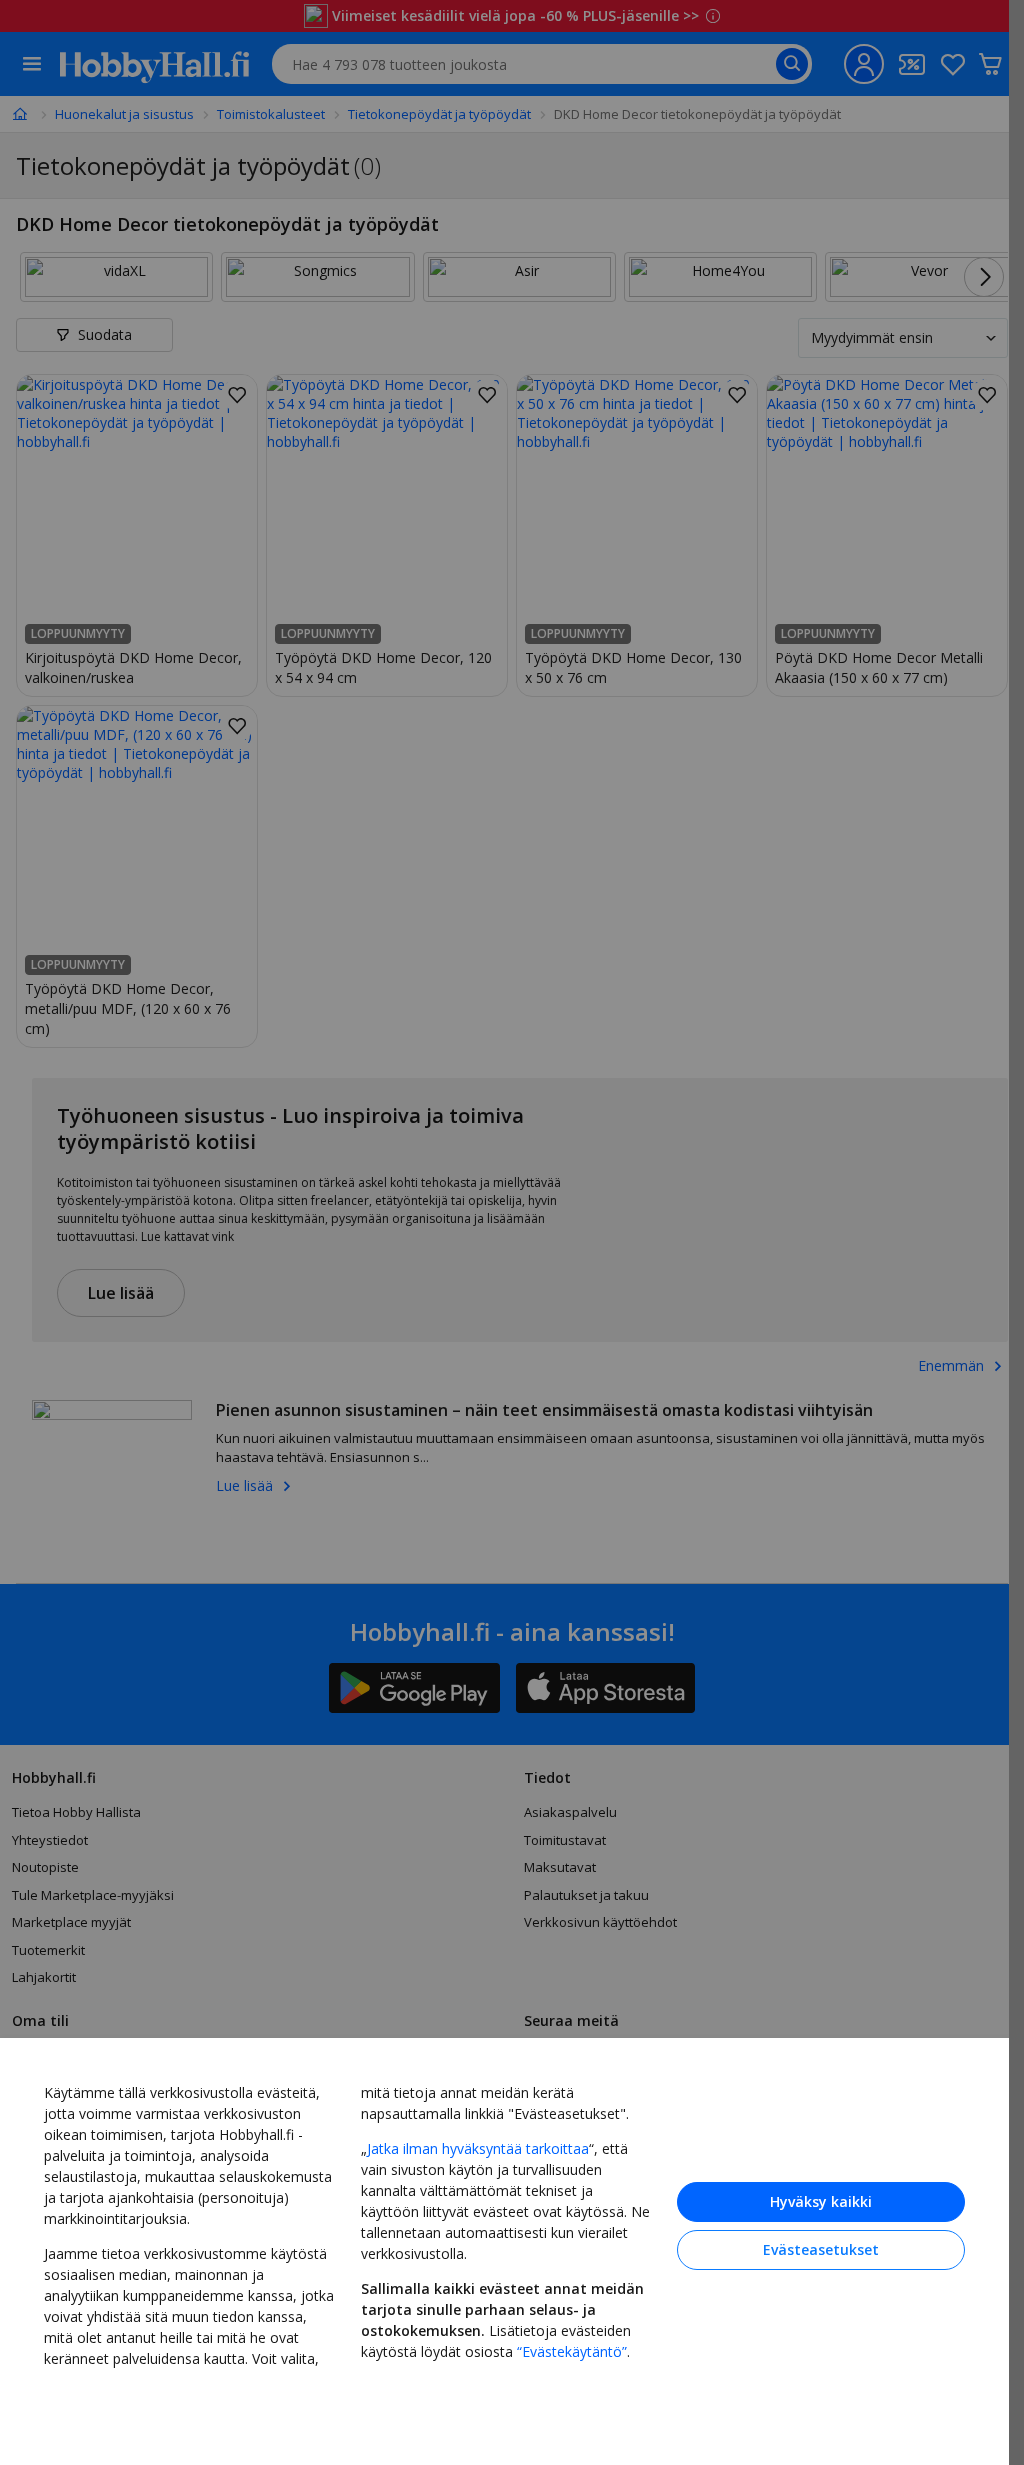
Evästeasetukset (821, 2249)
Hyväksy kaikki (821, 2201)
